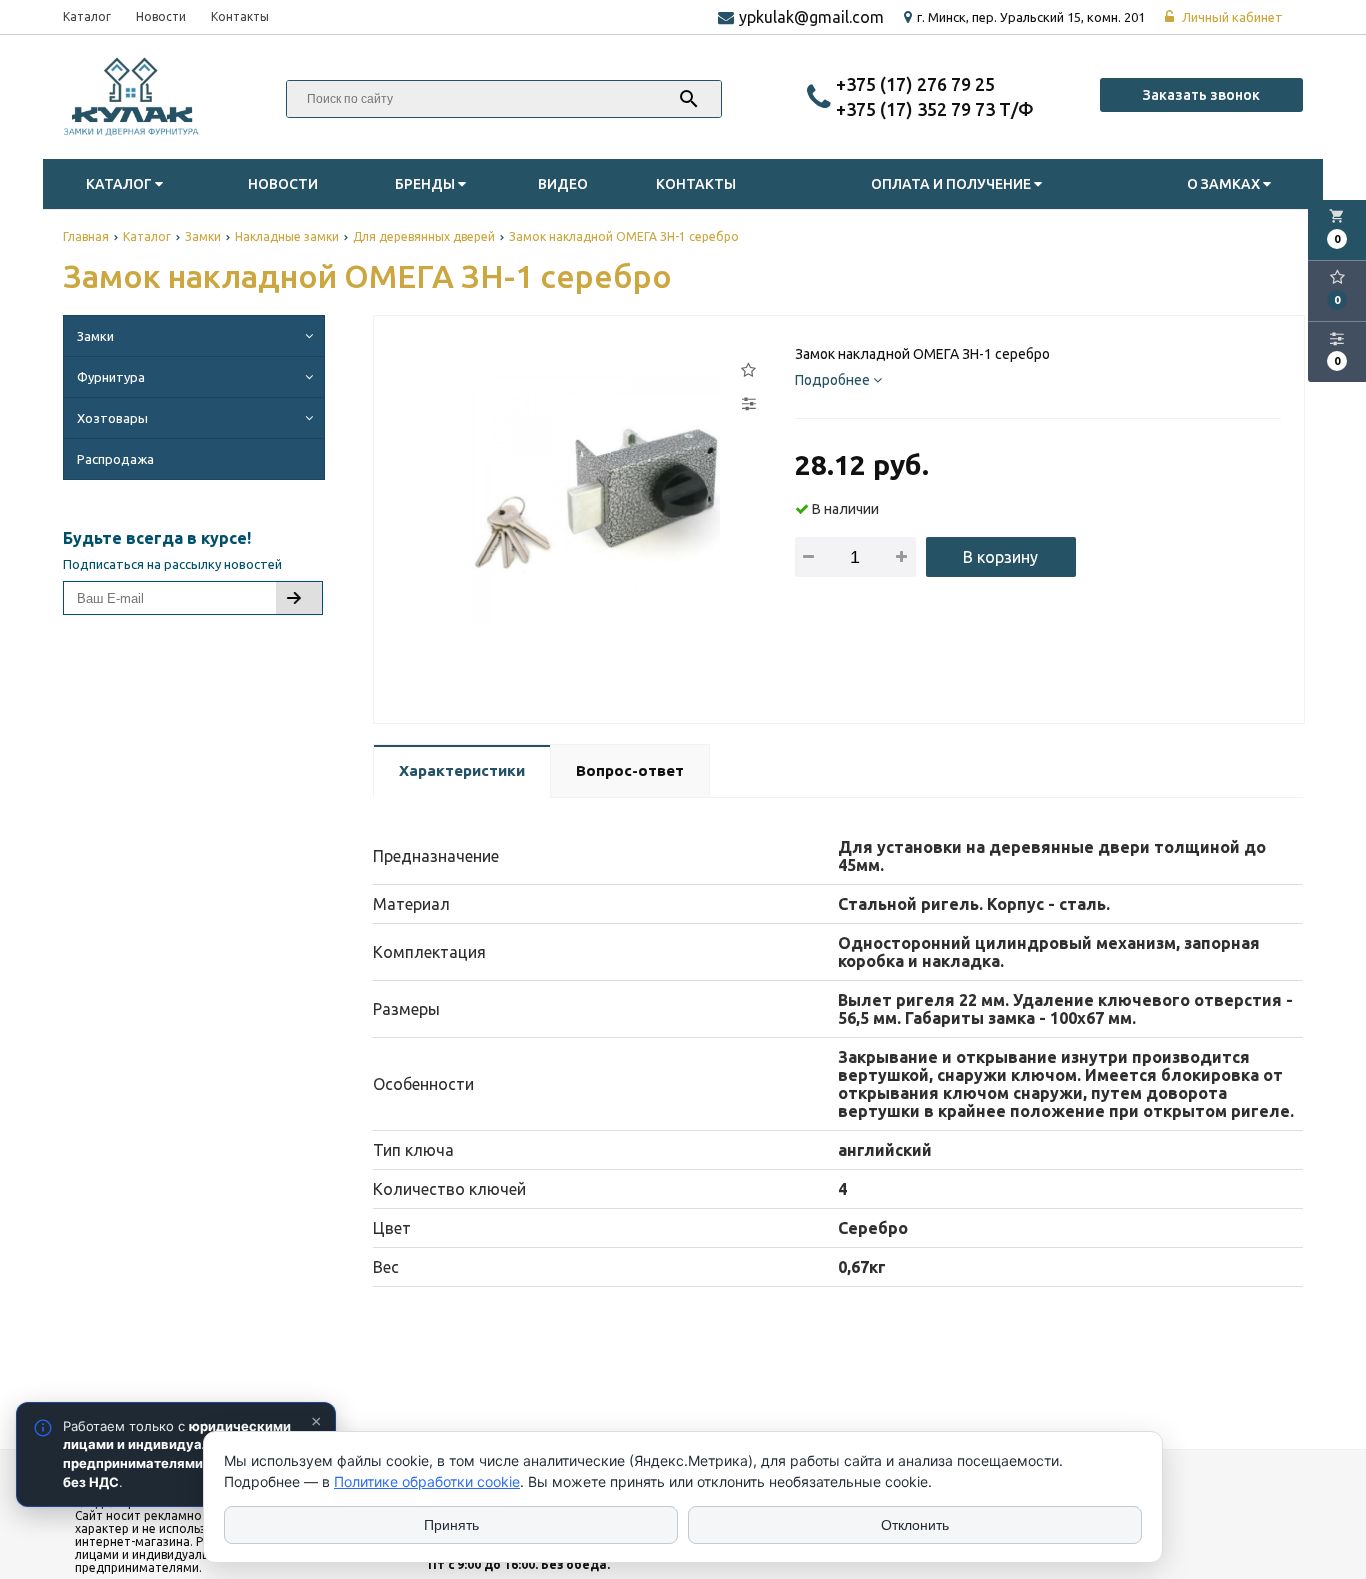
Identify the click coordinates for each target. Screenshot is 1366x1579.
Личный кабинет (1231, 17)
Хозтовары (112, 418)
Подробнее (834, 380)
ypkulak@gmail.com (811, 17)
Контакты (240, 16)
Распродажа (115, 459)
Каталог (87, 16)
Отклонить (915, 1525)
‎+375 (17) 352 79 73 (917, 109)
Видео (563, 184)
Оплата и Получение (952, 184)
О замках (1225, 184)
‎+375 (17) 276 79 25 (915, 84)
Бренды (426, 184)
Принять (451, 1525)
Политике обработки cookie (427, 1481)
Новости (161, 16)
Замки (95, 336)
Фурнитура (111, 377)
